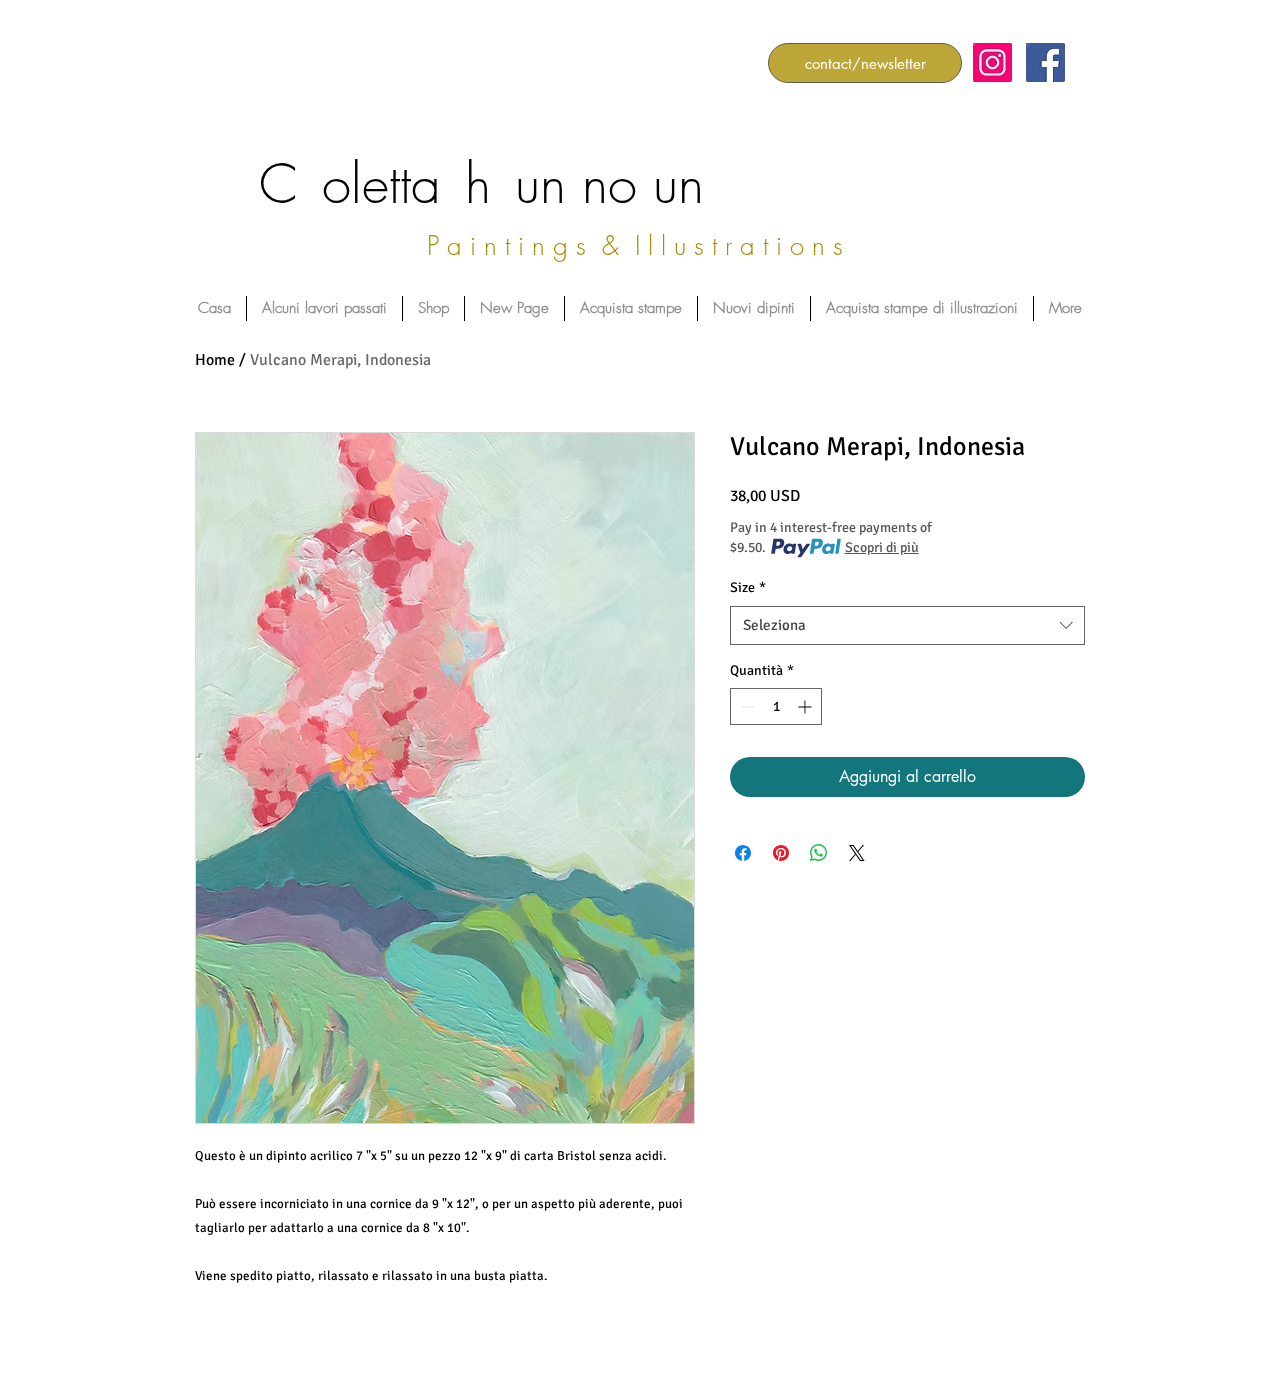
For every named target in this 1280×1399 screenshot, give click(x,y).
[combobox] (907, 625)
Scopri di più (882, 547)
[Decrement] (745, 706)
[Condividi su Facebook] (743, 853)
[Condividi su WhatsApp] (819, 853)
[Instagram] (992, 62)
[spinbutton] (776, 706)
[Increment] (806, 706)
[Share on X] (857, 853)
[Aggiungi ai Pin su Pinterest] (781, 853)
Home (215, 360)
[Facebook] (1045, 62)
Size (748, 587)
